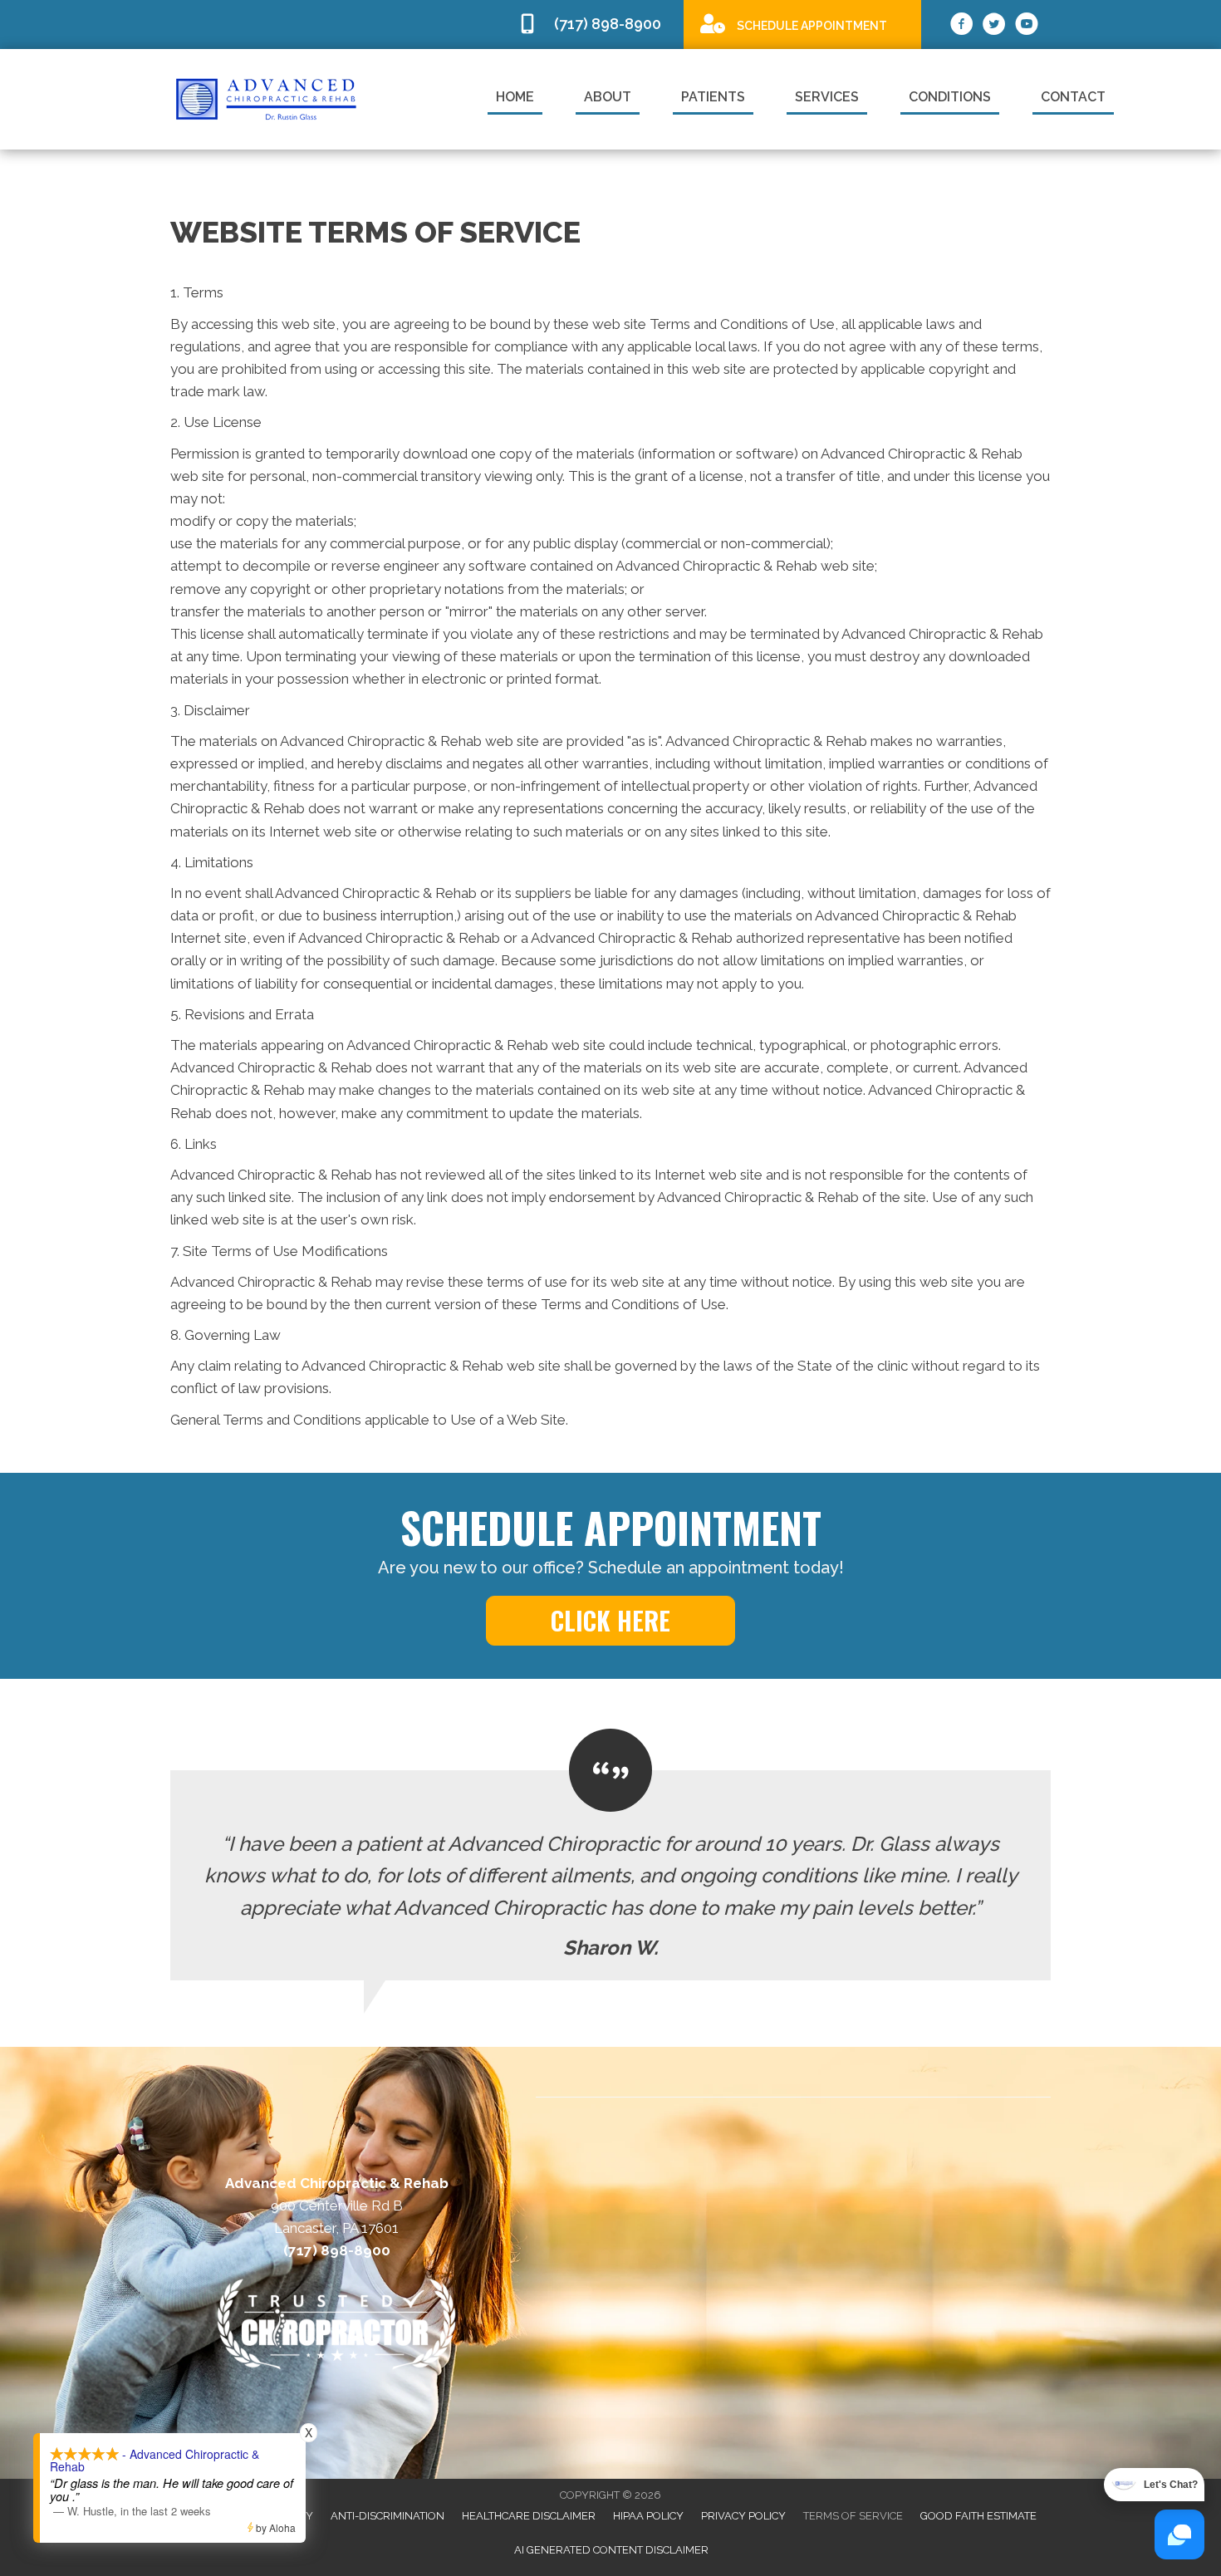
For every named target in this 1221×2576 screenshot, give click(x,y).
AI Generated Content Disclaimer (611, 2550)
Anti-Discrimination (387, 2516)
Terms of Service (853, 2516)
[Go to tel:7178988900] (592, 25)
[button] (610, 1621)
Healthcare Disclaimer (529, 2516)
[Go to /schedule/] (802, 24)
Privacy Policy (743, 2516)
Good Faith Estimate (978, 2516)
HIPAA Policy (648, 2516)
